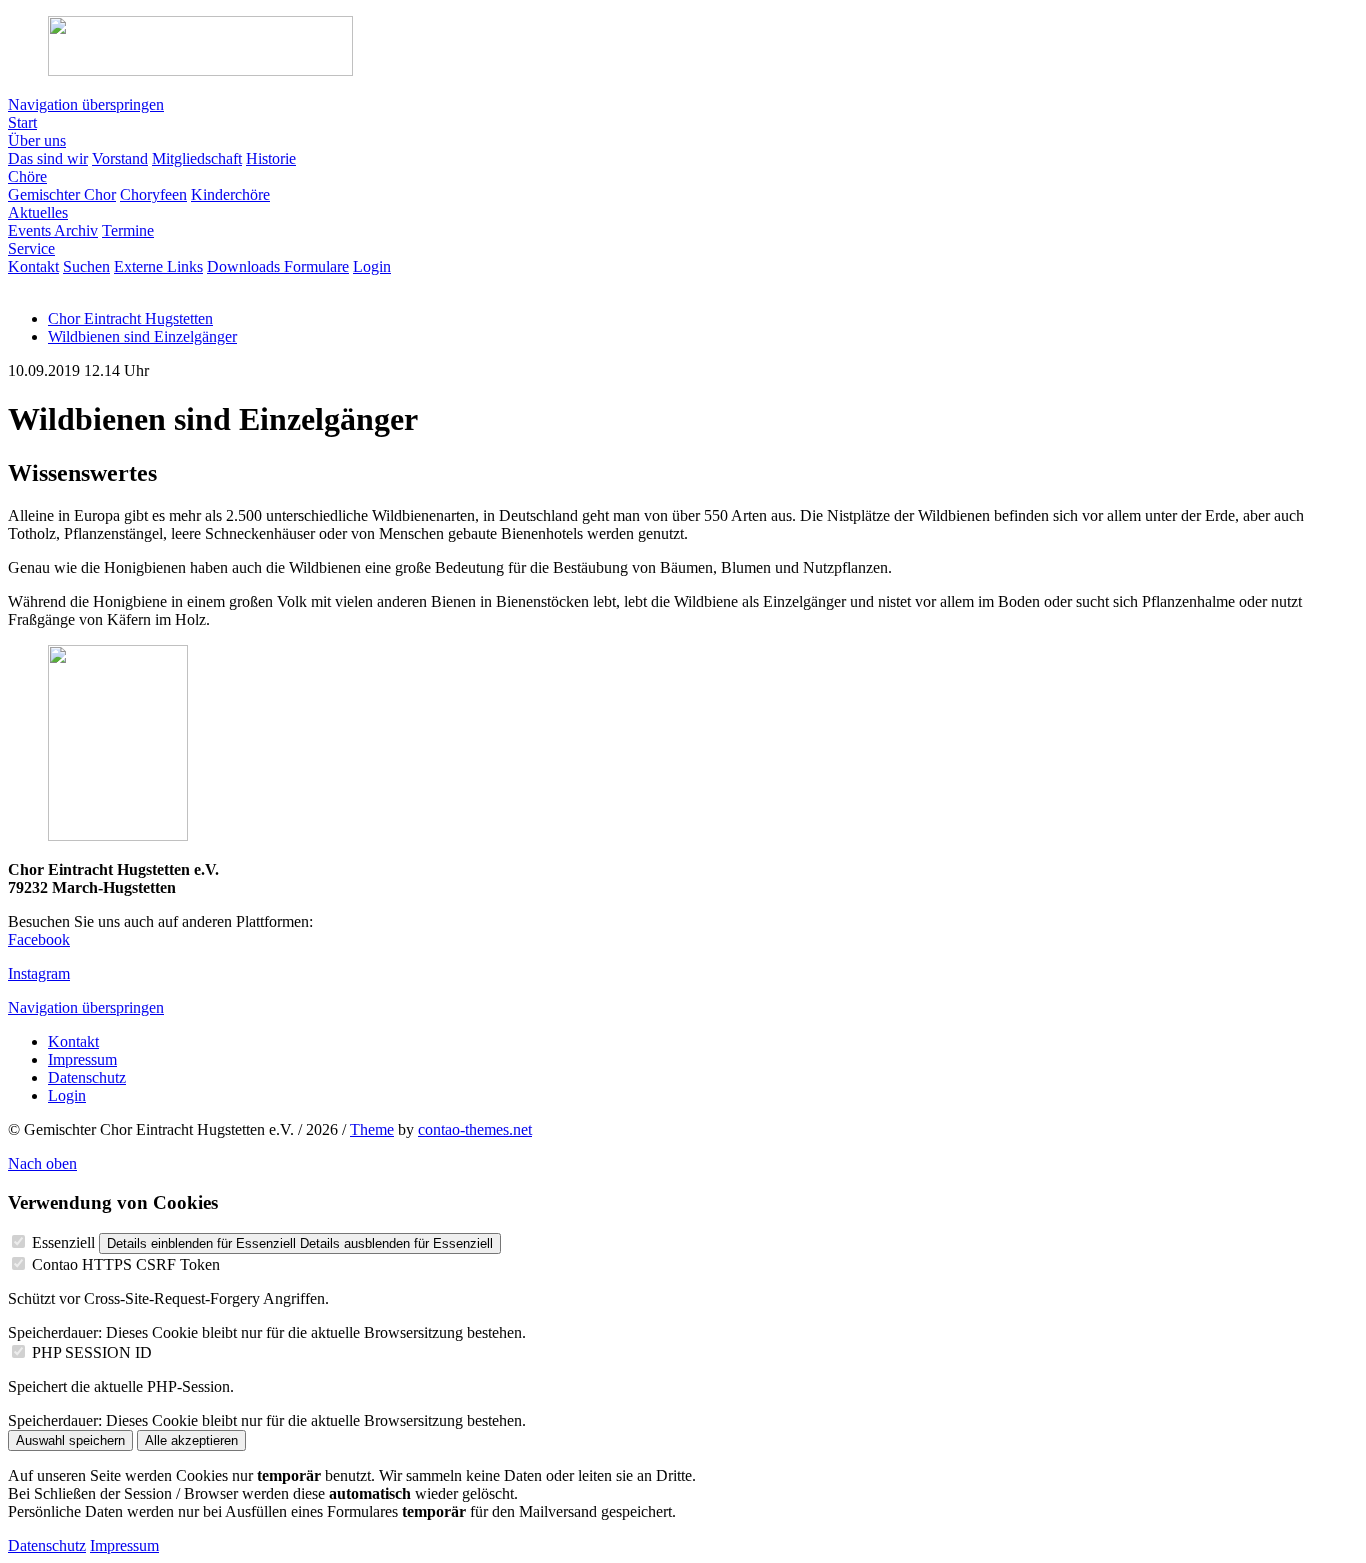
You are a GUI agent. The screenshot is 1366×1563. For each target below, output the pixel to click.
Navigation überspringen (86, 104)
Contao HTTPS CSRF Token (126, 1264)
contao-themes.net (475, 1129)
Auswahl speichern (70, 1440)
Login (67, 1095)
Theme (372, 1129)
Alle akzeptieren (191, 1440)
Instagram (39, 973)
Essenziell (63, 1242)
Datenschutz (87, 1077)
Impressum (82, 1059)
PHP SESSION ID (92, 1352)
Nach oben (42, 1163)
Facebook (39, 939)
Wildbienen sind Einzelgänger (142, 336)
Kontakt (73, 1041)
